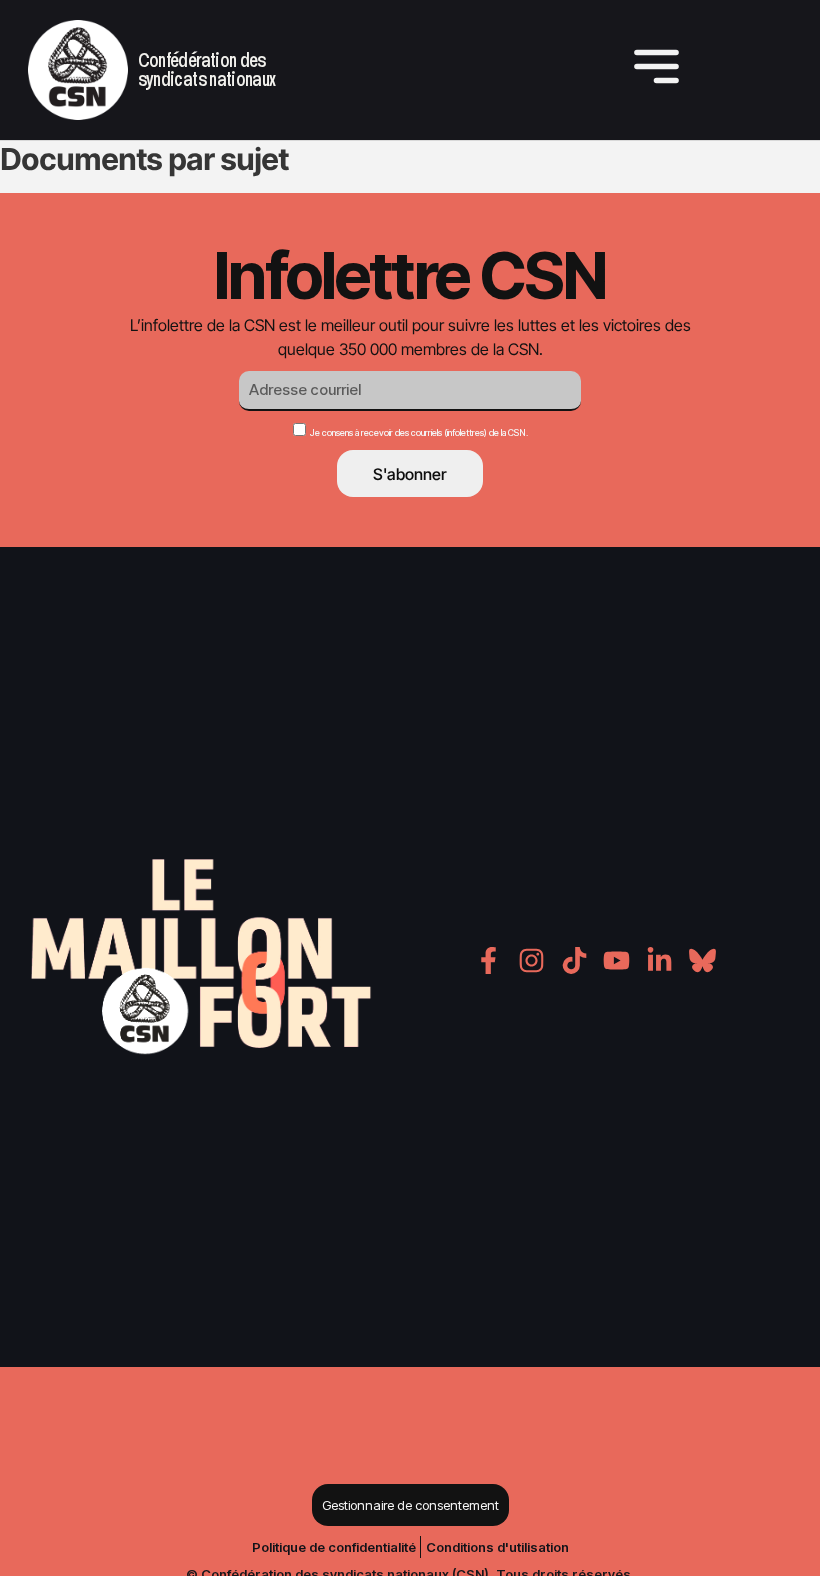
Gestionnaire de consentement (410, 1505)
